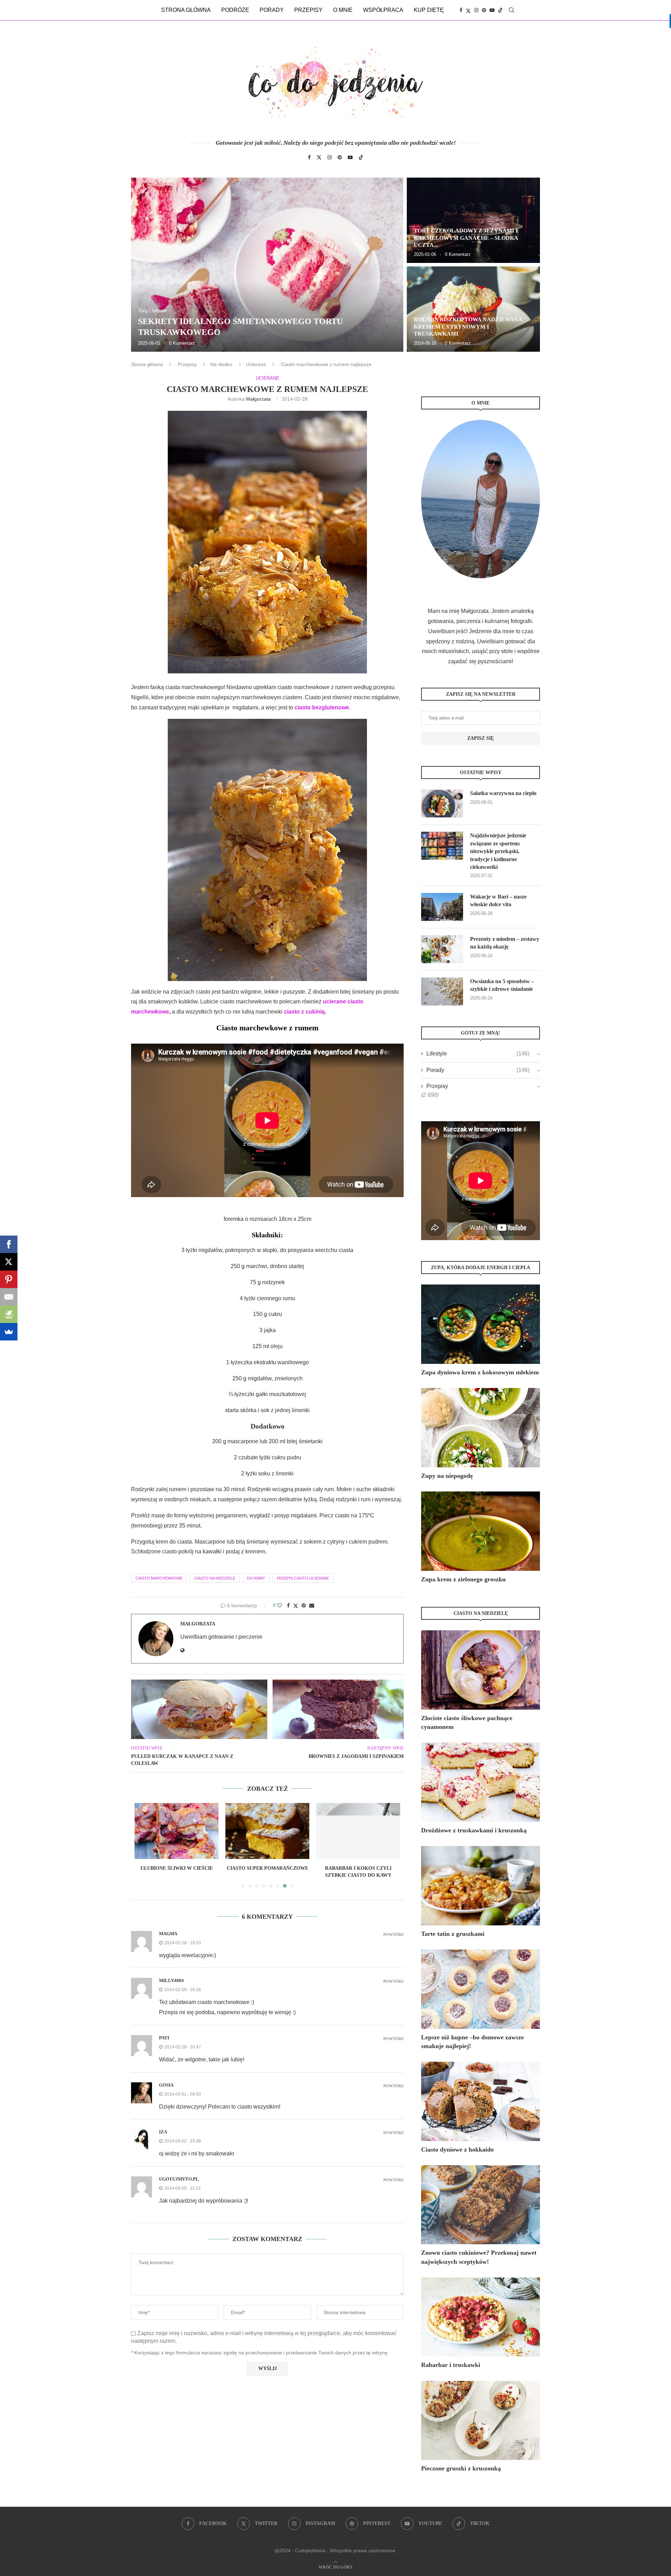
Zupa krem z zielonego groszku (463, 1579)
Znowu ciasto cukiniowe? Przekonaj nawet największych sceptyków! (479, 2257)
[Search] (512, 10)
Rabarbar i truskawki (451, 2365)
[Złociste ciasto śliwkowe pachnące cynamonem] (481, 1670)
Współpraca (383, 10)
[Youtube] (492, 10)
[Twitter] (468, 10)
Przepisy (308, 10)
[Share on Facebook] (288, 1605)
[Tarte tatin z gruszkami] (481, 1886)
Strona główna (186, 10)
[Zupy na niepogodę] (481, 1428)
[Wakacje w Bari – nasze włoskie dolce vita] (442, 907)
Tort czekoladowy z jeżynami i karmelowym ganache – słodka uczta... (466, 238)
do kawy (256, 1578)
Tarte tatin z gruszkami (453, 1934)
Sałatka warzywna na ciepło (503, 793)
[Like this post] (280, 1605)
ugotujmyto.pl (179, 2179)
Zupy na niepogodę (447, 1476)
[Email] (9, 1297)
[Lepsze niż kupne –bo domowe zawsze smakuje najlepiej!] (481, 1989)
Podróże (235, 10)
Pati (164, 2038)
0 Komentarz (182, 343)
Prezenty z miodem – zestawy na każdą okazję (505, 943)
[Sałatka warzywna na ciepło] (442, 803)
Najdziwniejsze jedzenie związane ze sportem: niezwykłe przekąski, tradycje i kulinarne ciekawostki (498, 851)
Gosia (166, 2085)
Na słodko (221, 364)
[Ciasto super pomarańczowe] (176, 1831)
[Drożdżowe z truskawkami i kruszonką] (481, 1782)
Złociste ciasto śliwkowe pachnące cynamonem (467, 1722)
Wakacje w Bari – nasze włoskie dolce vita (498, 900)
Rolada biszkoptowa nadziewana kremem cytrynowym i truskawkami (468, 327)
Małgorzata (258, 399)
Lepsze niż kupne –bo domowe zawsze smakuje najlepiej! (472, 2042)
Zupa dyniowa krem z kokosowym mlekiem (480, 1372)
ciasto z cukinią (304, 1012)
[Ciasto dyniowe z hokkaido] (481, 2101)
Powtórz (394, 1935)
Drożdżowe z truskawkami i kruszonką (474, 1830)
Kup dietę (429, 10)
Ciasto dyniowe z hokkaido (457, 2149)
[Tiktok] (500, 10)
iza (163, 2132)
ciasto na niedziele (215, 1578)
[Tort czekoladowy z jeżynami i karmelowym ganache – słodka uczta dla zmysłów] (473, 220)
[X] (9, 1262)
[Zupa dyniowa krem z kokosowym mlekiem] (481, 1324)
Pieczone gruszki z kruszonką (461, 2468)
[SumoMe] (9, 1332)
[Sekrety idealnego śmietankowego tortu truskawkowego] (267, 265)
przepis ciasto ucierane (303, 1578)
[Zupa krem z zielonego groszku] (481, 1531)
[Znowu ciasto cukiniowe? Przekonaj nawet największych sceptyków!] (481, 2205)
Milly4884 (171, 1980)
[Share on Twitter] (296, 1606)
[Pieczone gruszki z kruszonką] (481, 2421)
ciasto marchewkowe (159, 1578)
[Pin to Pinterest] (304, 1605)
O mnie (343, 10)
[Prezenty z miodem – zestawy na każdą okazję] (442, 949)
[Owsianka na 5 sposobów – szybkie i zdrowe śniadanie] (442, 992)
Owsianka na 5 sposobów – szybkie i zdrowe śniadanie (502, 985)
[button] (144, 264)
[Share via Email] (312, 1605)
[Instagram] (476, 10)
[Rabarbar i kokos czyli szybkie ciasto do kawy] (267, 1831)
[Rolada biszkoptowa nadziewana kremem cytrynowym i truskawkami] (473, 309)
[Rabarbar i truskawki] (481, 2317)
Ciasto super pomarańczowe (177, 1868)
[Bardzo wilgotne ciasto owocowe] (358, 1831)
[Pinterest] (484, 10)
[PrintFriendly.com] (9, 1314)
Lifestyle (478, 1054)
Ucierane (256, 364)
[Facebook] (461, 10)
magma (168, 1934)
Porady (272, 10)
